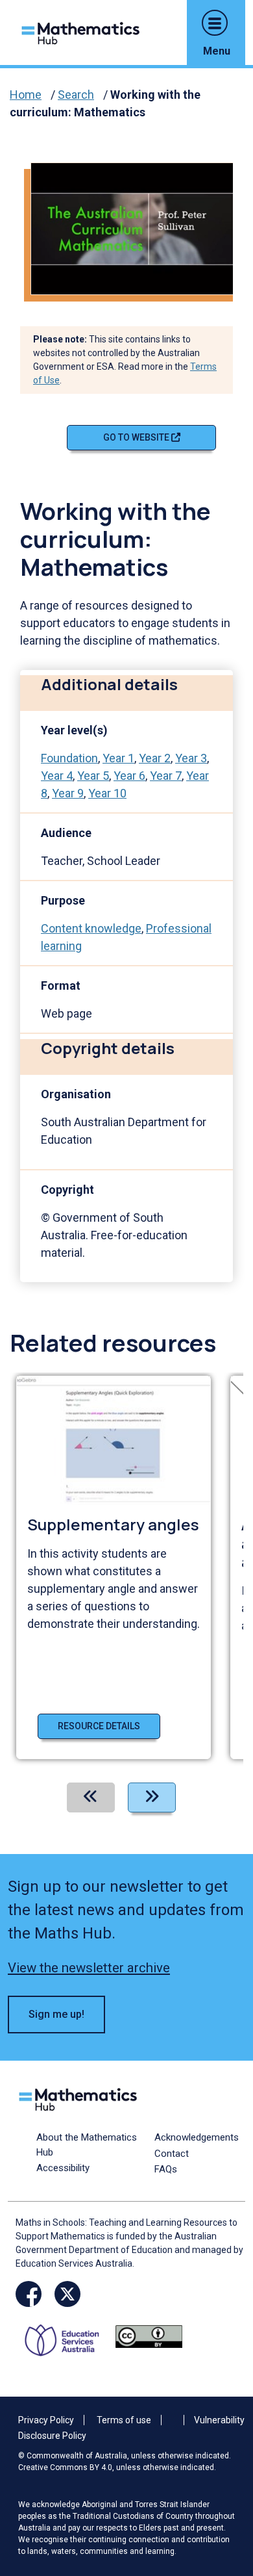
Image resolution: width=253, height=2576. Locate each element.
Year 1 (118, 758)
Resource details (99, 1726)
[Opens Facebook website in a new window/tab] (29, 2294)
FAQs (166, 2169)
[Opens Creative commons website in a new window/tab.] (149, 2336)
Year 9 (68, 793)
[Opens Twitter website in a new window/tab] (67, 2294)
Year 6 (129, 776)
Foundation (69, 758)
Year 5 (93, 776)
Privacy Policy (46, 2420)
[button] (215, 23)
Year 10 (107, 793)
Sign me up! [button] (56, 2014)
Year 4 (57, 776)
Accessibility (63, 2168)
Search (76, 95)
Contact (172, 2154)
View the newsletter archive (89, 1968)
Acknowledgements (197, 2137)
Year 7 (166, 776)
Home (26, 95)
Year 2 (155, 758)
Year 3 (191, 758)
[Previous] (91, 1797)
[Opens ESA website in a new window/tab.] (66, 2336)
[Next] (152, 1797)
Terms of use (124, 2420)
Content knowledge (91, 928)
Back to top (223, 2478)
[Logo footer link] (80, 2098)
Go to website (137, 437)
